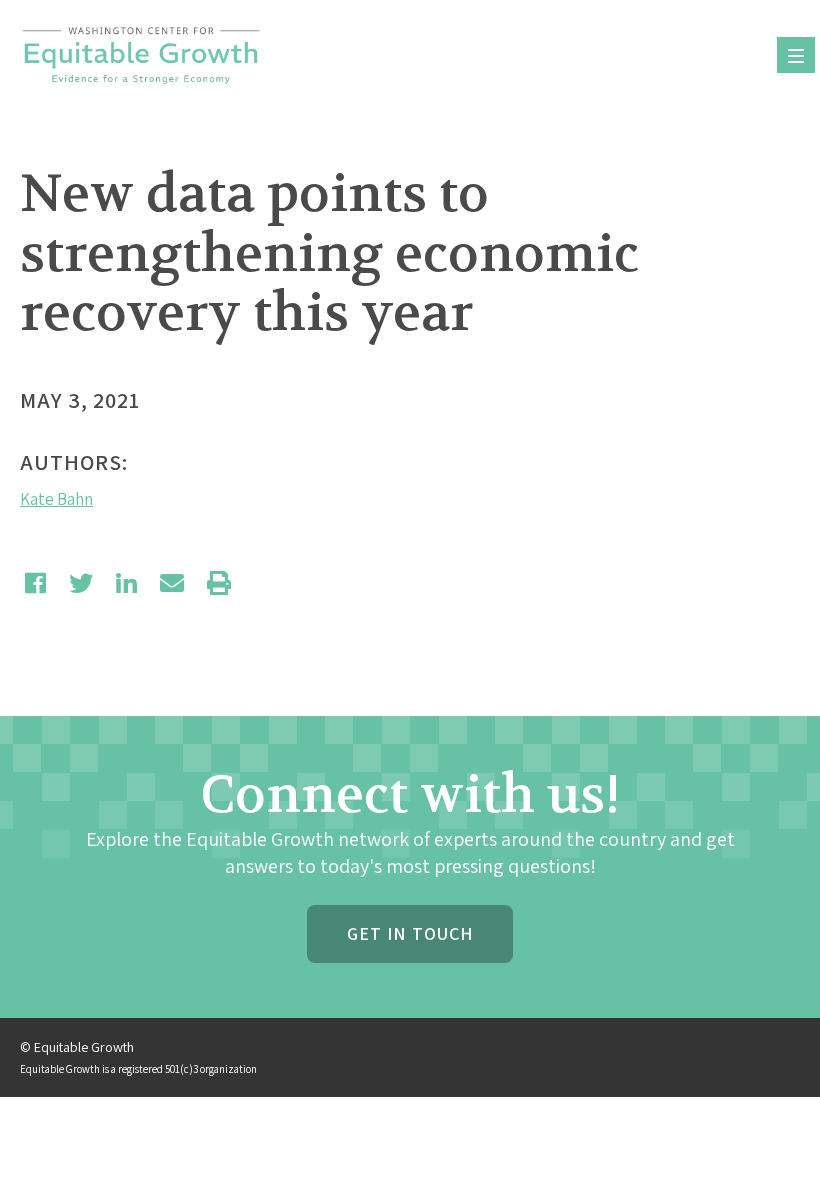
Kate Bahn (56, 499)
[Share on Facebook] (35, 583)
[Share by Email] (172, 583)
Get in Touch (410, 933)
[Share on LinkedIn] (126, 583)
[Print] (219, 583)
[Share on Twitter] (81, 583)
